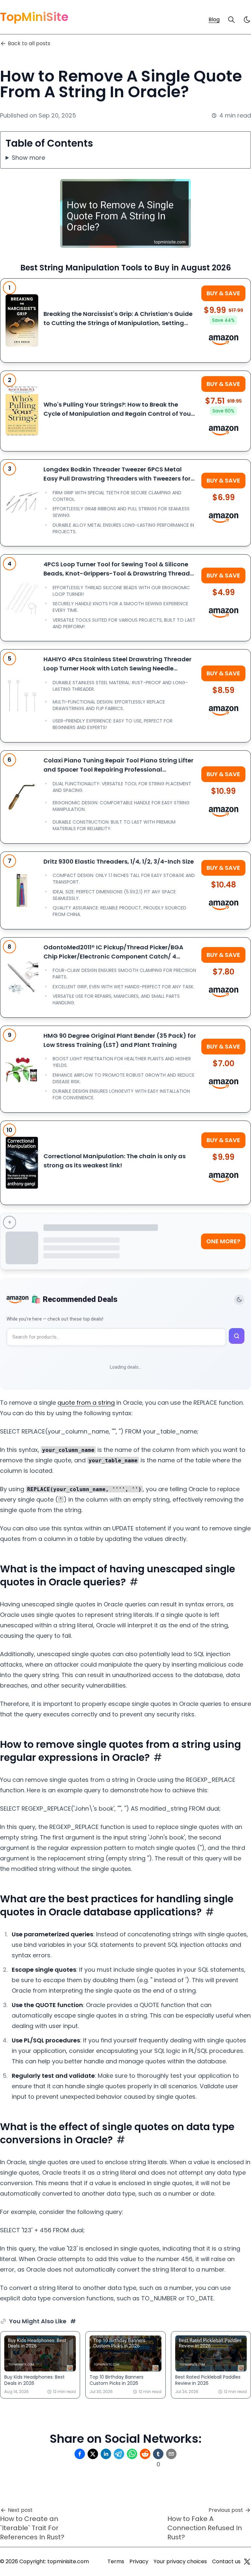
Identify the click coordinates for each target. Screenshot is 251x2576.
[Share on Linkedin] (106, 2454)
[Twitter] (247, 2562)
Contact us (226, 2561)
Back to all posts (29, 43)
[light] (247, 20)
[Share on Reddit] (145, 2454)
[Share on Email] (171, 2454)
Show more (28, 158)
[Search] (231, 20)
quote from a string (86, 1403)
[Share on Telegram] (119, 2454)
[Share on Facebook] (80, 2454)
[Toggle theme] (239, 1300)
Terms (116, 2561)
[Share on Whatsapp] (132, 2454)
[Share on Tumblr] (158, 2454)
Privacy (139, 2561)
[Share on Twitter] (93, 2454)
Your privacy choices (180, 2561)
